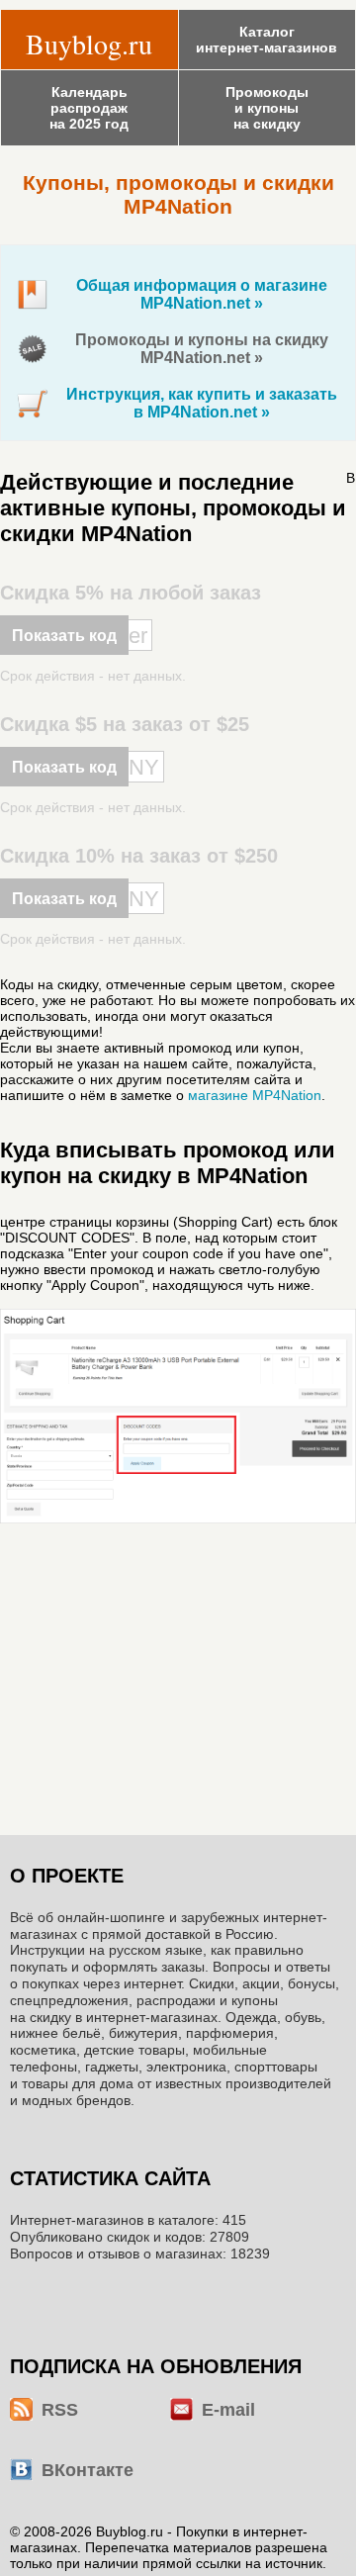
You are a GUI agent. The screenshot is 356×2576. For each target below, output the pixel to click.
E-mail (228, 2410)
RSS (60, 2410)
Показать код (64, 636)
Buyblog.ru (89, 44)
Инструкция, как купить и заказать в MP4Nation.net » (202, 403)
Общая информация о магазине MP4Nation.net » (202, 294)
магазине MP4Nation (255, 1095)
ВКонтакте (88, 2470)
